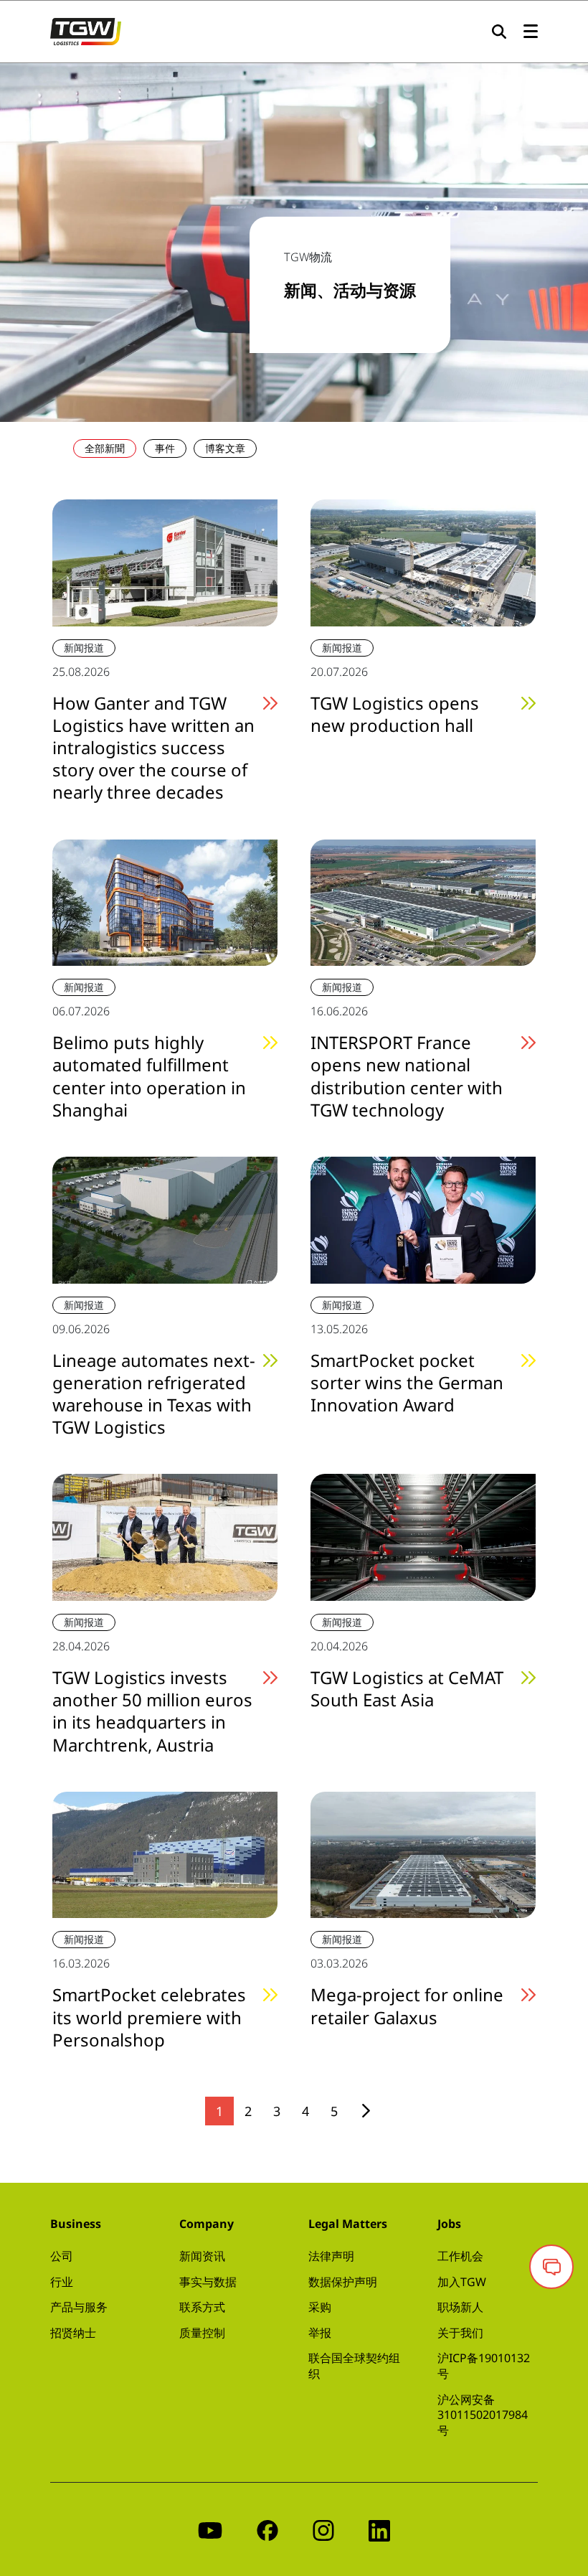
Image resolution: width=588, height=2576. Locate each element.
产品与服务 (79, 2307)
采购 (320, 2307)
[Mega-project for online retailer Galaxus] (423, 1853)
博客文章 (225, 448)
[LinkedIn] (379, 2529)
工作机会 (460, 2256)
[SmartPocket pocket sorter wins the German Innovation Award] (423, 1218)
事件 (165, 448)
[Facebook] (267, 2529)
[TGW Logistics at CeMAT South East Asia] (423, 1536)
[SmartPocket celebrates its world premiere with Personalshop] (165, 1853)
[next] (366, 2111)
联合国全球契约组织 (354, 2366)
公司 (62, 2256)
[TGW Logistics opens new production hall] (423, 561)
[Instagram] (323, 2529)
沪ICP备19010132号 (484, 2366)
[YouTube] (210, 2529)
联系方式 (202, 2307)
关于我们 (460, 2333)
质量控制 (202, 2333)
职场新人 (460, 2307)
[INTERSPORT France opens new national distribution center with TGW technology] (423, 901)
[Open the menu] (531, 32)
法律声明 (331, 2256)
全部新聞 (105, 448)
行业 (62, 2282)
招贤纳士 (73, 2333)
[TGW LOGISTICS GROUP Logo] (86, 30)
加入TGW (462, 2282)
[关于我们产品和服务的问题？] (551, 2267)
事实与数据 (208, 2282)
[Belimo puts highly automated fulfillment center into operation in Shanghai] (165, 901)
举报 (320, 2333)
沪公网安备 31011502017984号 (483, 2415)
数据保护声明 (343, 2282)
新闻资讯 (202, 2256)
